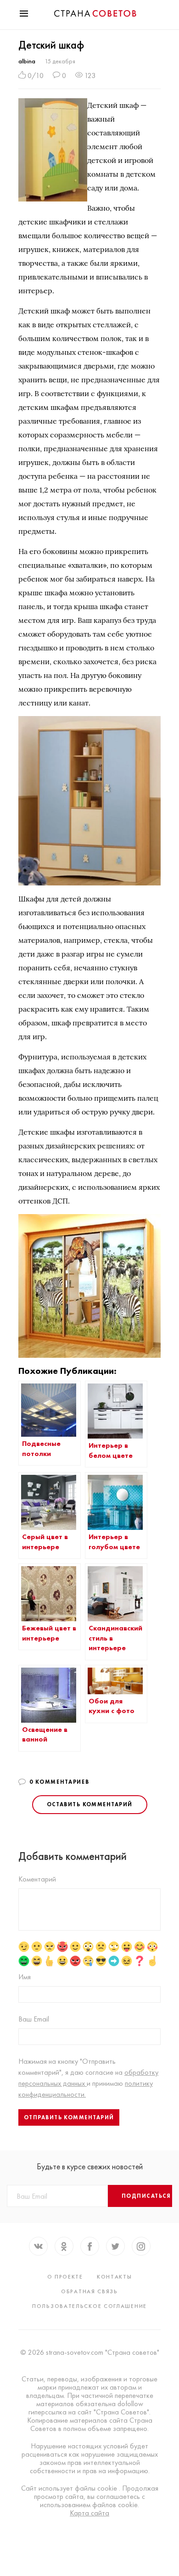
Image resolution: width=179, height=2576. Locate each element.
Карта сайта (89, 2513)
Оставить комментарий (90, 1804)
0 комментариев (59, 1782)
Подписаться (146, 2196)
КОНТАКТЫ (115, 2277)
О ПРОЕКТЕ (65, 2277)
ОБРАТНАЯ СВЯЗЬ (89, 2291)
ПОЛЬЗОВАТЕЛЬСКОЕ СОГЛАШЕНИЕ (89, 2306)
